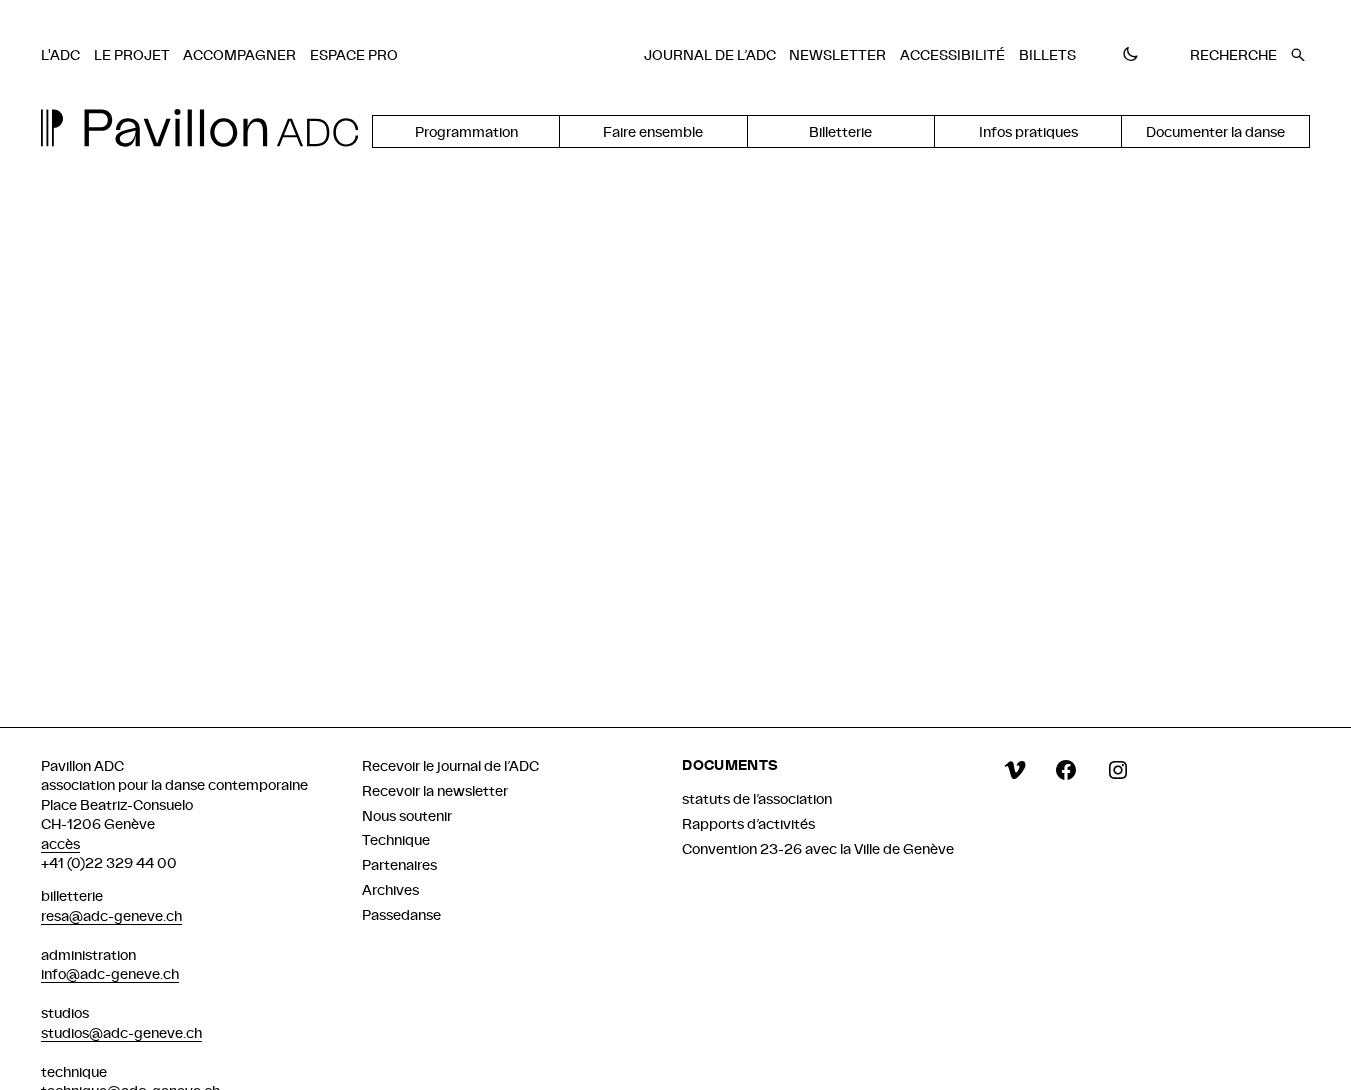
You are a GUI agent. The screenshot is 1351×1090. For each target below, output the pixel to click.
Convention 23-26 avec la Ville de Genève (818, 848)
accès (60, 843)
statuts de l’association (757, 798)
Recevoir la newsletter (435, 790)
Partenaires (399, 864)
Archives (390, 889)
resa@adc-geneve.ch (111, 915)
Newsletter (837, 54)
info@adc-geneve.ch (110, 973)
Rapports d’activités (748, 823)
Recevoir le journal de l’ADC (450, 765)
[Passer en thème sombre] (1130, 55)
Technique (396, 839)
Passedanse (401, 914)
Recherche (1233, 54)
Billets (1047, 54)
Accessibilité (952, 54)
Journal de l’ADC (710, 54)
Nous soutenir (407, 815)
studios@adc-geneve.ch (121, 1032)
